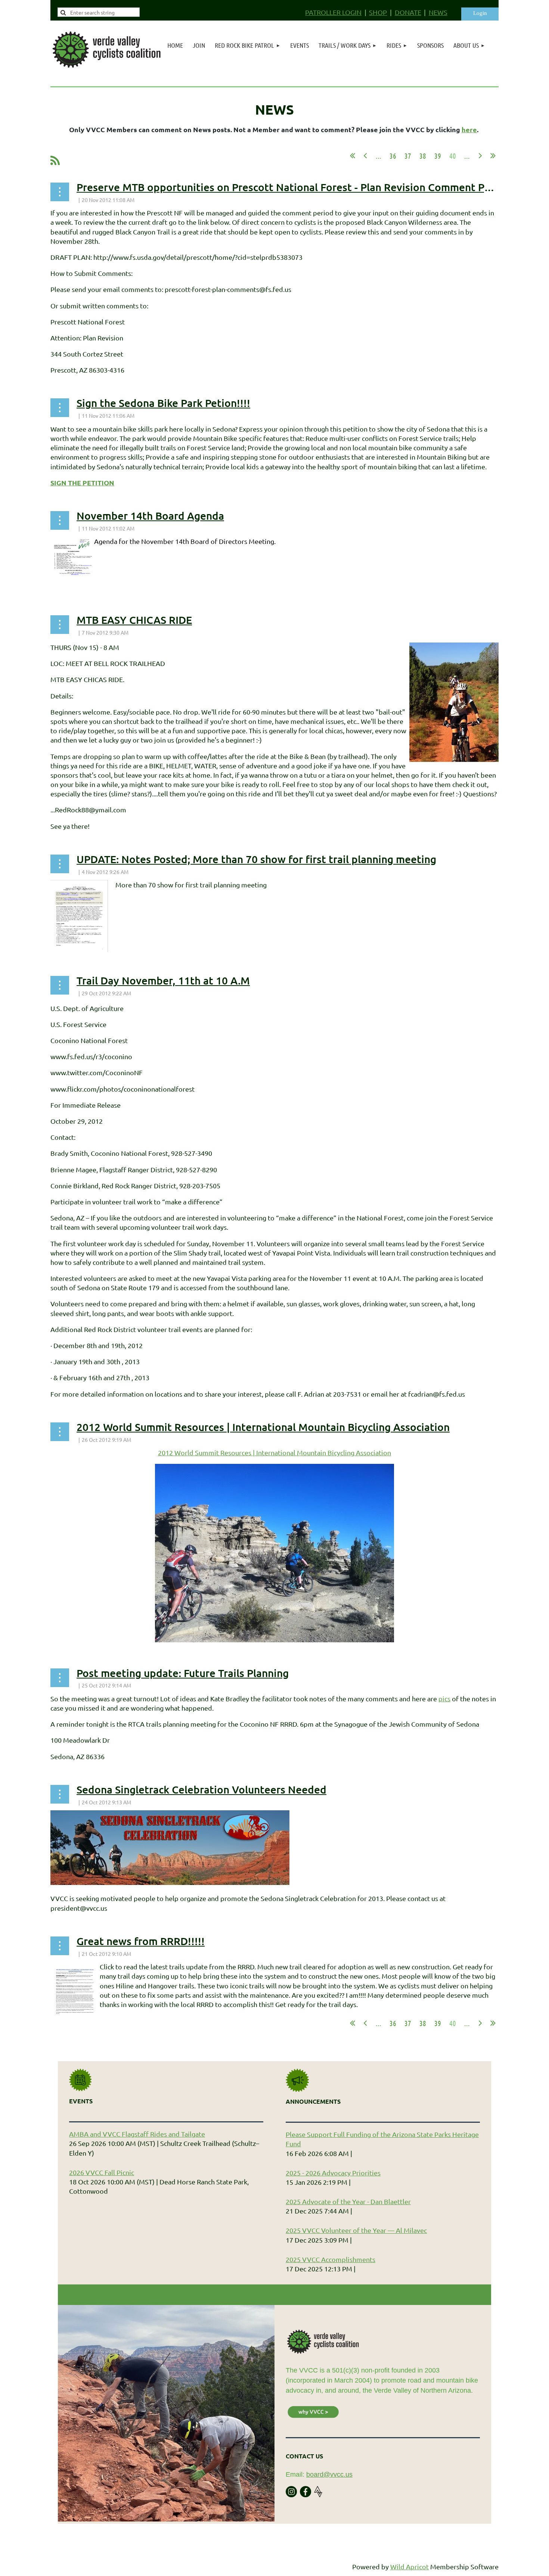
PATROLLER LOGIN (333, 12)
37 (408, 156)
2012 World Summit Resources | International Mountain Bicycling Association (263, 1427)
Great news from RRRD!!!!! (141, 1941)
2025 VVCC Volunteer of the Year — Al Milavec (356, 2230)
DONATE (408, 12)
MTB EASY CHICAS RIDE (134, 620)
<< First (353, 156)
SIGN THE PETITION (82, 483)
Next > (480, 156)
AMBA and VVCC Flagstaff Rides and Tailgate (137, 2134)
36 (393, 156)
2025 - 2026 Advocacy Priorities (333, 2173)
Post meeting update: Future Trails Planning (183, 1673)
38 (423, 156)
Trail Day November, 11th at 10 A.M (163, 980)
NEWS (438, 12)
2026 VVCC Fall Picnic (102, 2172)
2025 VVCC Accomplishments (331, 2259)
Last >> (493, 156)
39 (438, 156)
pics (444, 1698)
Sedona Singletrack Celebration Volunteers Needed (201, 1789)
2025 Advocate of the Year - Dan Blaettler (348, 2201)
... (379, 156)
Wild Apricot (410, 2566)
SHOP (378, 12)
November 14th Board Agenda (150, 516)
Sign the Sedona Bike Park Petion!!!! (163, 403)
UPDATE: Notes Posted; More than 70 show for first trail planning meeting (256, 859)
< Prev (365, 156)
